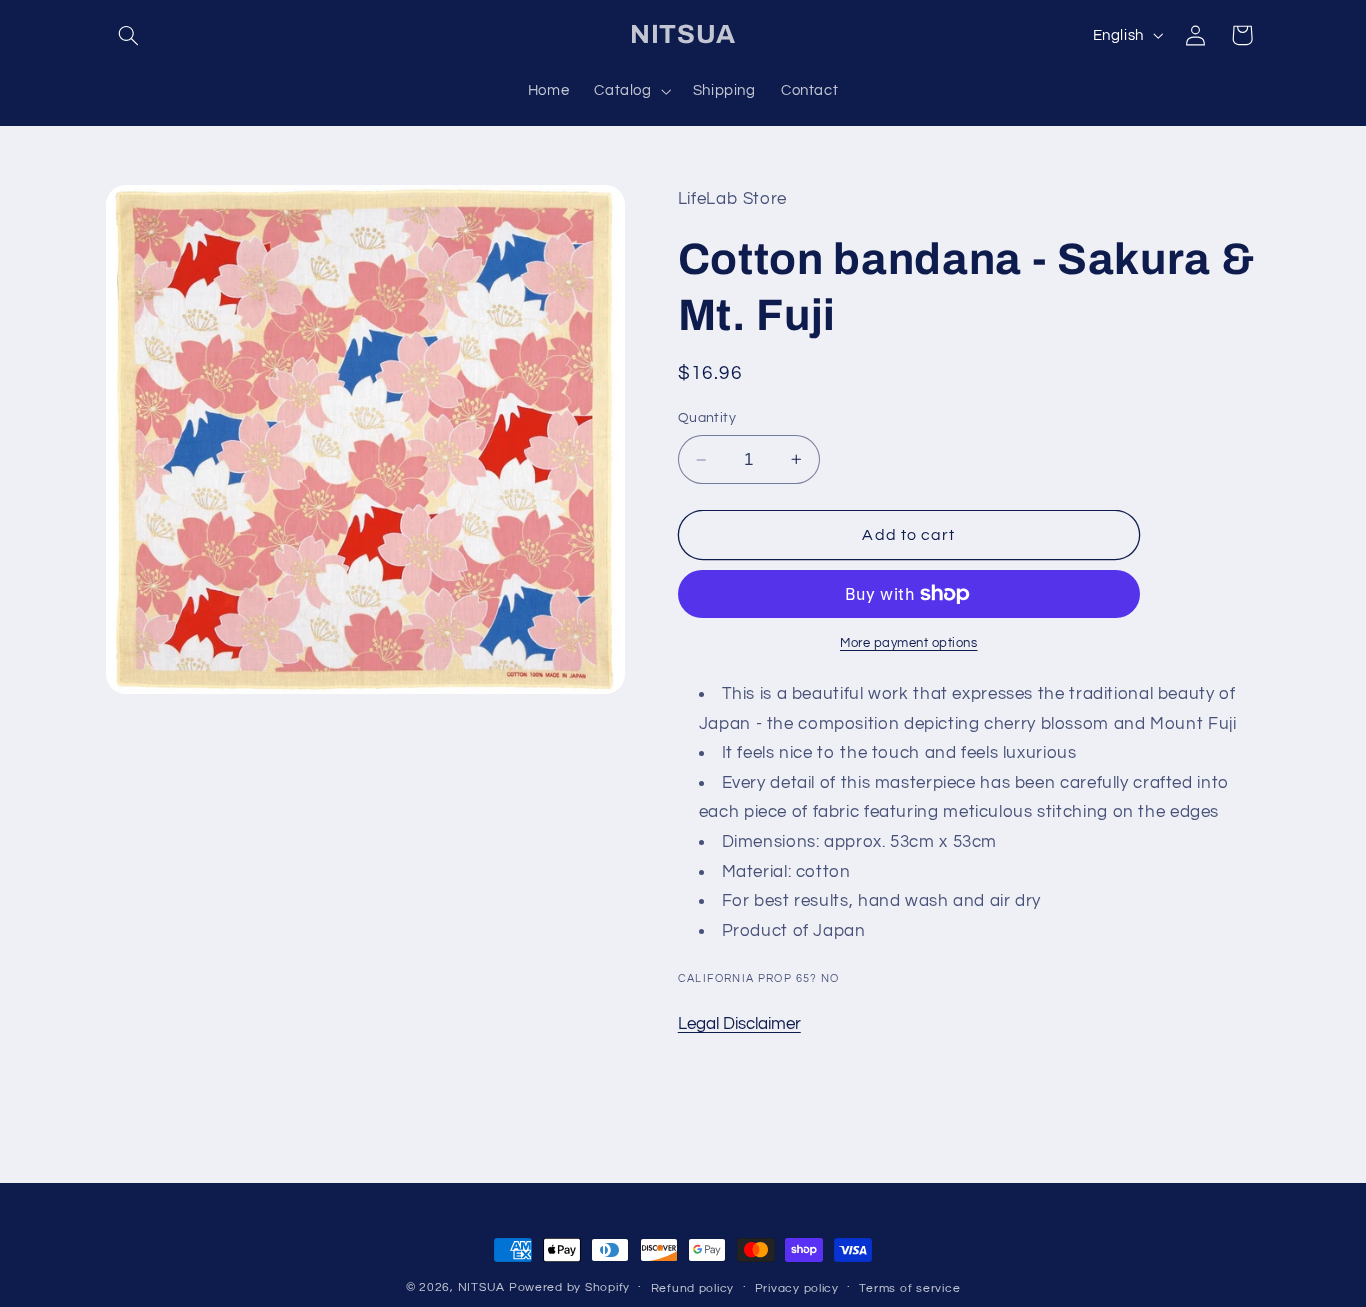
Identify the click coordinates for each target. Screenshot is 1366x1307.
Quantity (707, 418)
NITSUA (481, 1287)
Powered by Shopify (569, 1287)
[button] (129, 35)
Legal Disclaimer (739, 1024)
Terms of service (909, 1288)
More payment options (909, 643)
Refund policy (693, 1288)
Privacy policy (797, 1288)
